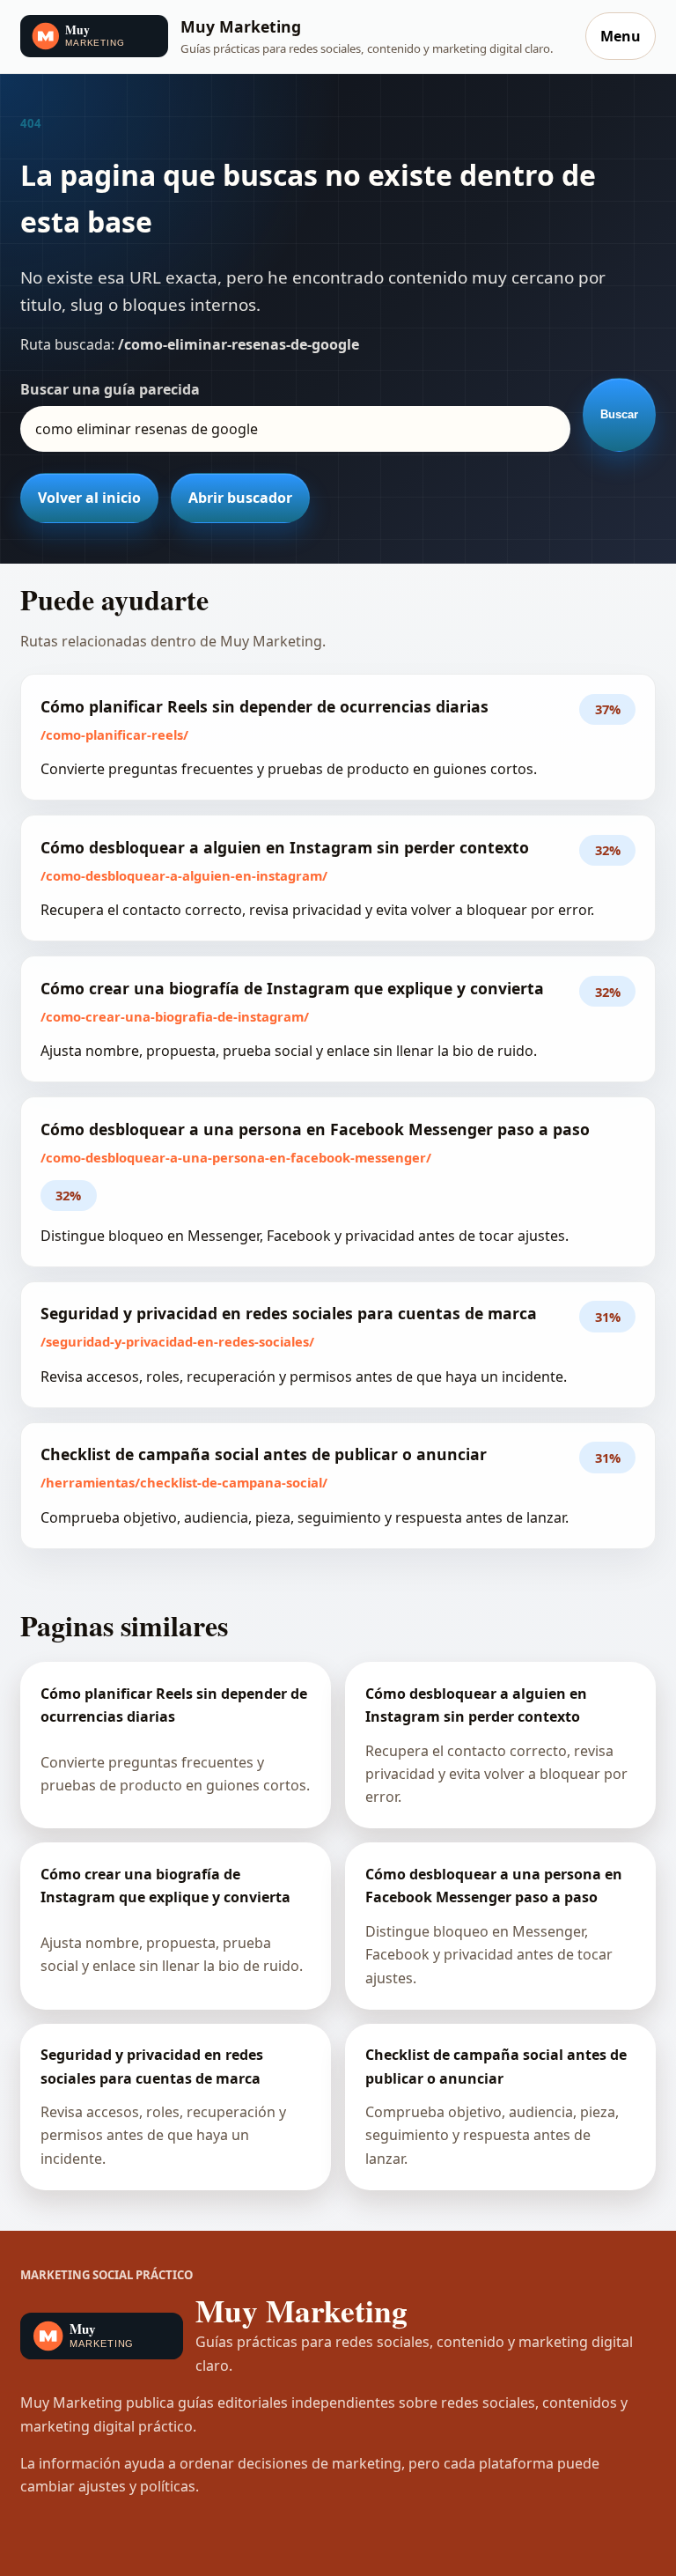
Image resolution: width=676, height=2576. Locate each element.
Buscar (619, 414)
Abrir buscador (240, 498)
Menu (621, 36)
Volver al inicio (89, 498)
